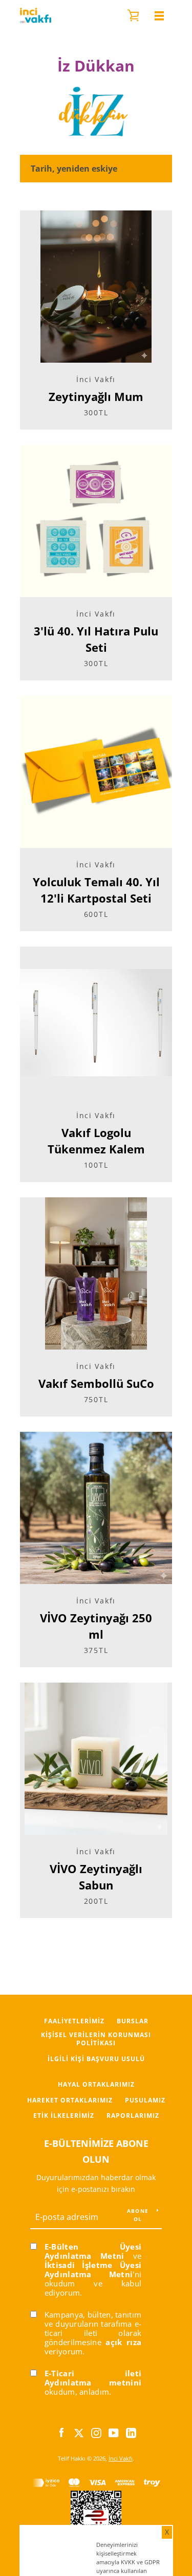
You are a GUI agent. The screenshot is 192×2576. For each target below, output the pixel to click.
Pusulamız (145, 2100)
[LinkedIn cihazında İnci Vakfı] (131, 2432)
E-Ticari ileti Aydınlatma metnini (93, 2378)
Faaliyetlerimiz (74, 2021)
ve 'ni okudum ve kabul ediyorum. (93, 2270)
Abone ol (138, 2215)
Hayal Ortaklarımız (96, 2084)
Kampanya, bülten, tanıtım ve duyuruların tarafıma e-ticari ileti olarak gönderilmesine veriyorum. (93, 2333)
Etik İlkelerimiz (64, 2116)
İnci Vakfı (121, 2458)
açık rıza (123, 2342)
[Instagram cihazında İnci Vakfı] (96, 2432)
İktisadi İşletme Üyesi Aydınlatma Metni (93, 2270)
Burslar (133, 2021)
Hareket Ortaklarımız (70, 2100)
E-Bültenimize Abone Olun (96, 2151)
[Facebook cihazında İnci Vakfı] (61, 2432)
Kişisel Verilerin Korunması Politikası (96, 2039)
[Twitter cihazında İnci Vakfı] (79, 2432)
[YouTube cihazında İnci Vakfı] (114, 2432)
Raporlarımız (133, 2116)
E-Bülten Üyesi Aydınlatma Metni (93, 2251)
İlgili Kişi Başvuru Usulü (96, 2059)
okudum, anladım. (93, 2382)
